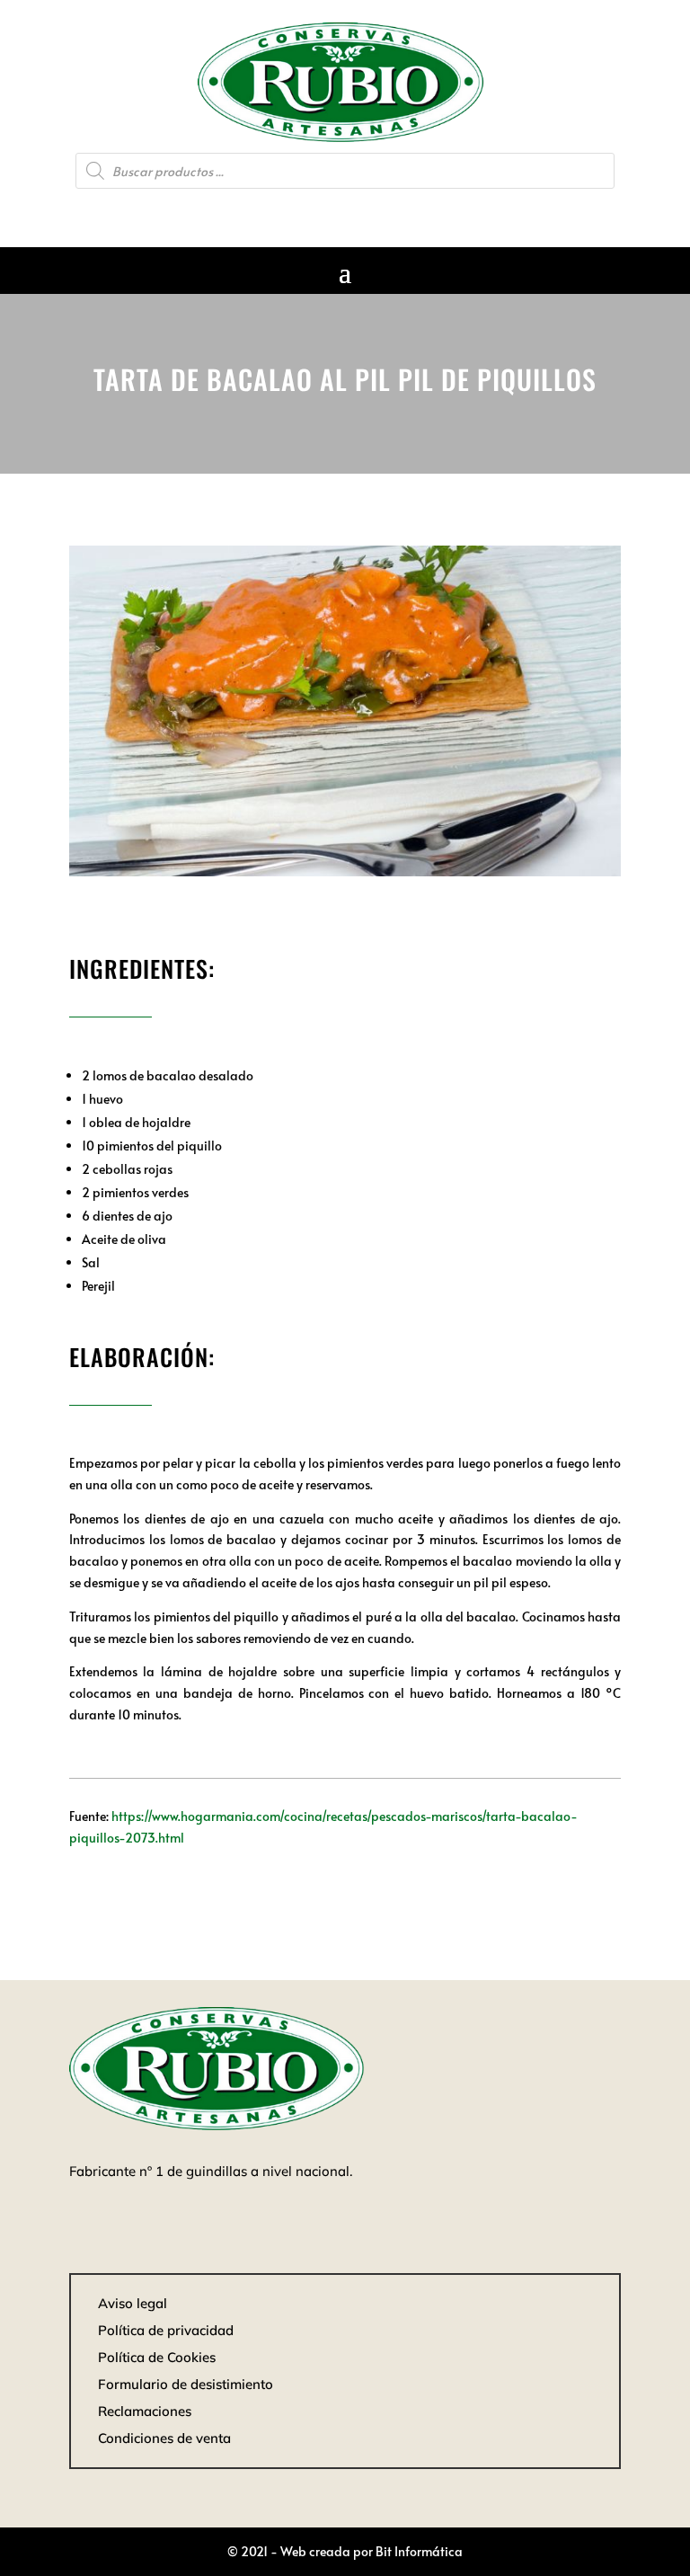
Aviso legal (133, 2303)
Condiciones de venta (164, 2438)
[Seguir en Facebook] (345, 212)
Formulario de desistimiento (186, 2384)
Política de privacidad (166, 2330)
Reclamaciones (145, 2411)
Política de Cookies (157, 2357)
